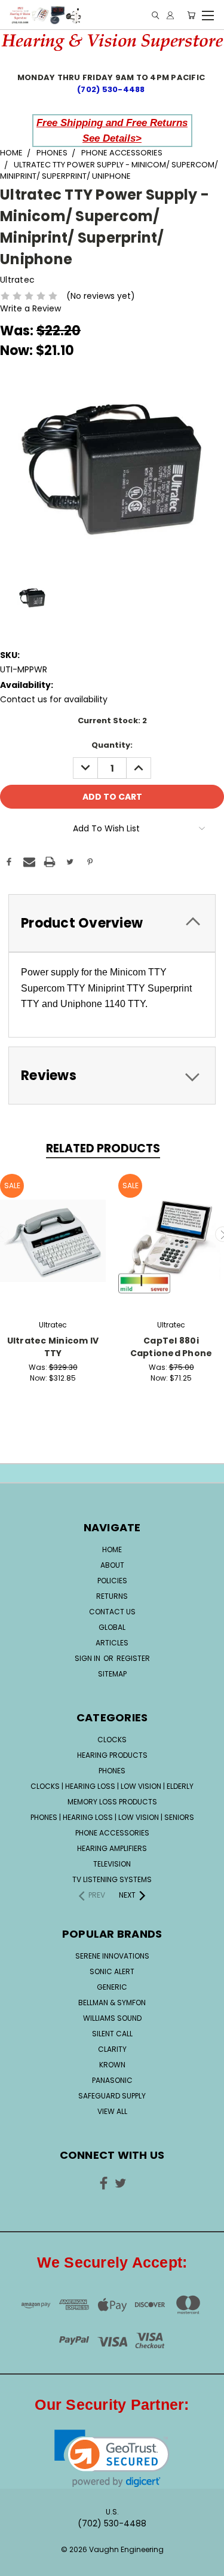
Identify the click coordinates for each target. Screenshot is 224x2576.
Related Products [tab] (103, 1148)
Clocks (112, 1740)
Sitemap (112, 1674)
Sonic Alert (112, 1971)
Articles (112, 1643)
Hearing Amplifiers (112, 1848)
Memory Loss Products (112, 1802)
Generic (112, 1987)
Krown (112, 2065)
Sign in (88, 1658)
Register (133, 1658)
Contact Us (112, 1612)
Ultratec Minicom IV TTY (53, 1347)
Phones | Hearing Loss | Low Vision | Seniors (112, 1817)
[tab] (112, 923)
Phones (112, 1771)
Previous (19, 2555)
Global (112, 1627)
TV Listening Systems (112, 1879)
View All (112, 2111)
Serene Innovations (112, 1956)
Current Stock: (112, 721)
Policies (112, 1581)
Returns (112, 1596)
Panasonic (112, 2080)
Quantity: (112, 745)
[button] (112, 2459)
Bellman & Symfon (112, 2003)
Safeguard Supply (112, 2096)
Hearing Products (112, 1755)
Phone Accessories (112, 1833)
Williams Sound (112, 2018)
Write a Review (30, 308)
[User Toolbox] (170, 15)
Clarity (112, 2049)
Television (112, 1864)
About (112, 1565)
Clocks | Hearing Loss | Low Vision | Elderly (112, 1786)
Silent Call (112, 2034)
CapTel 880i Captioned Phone (171, 1347)
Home (112, 1549)
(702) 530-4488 (112, 89)
